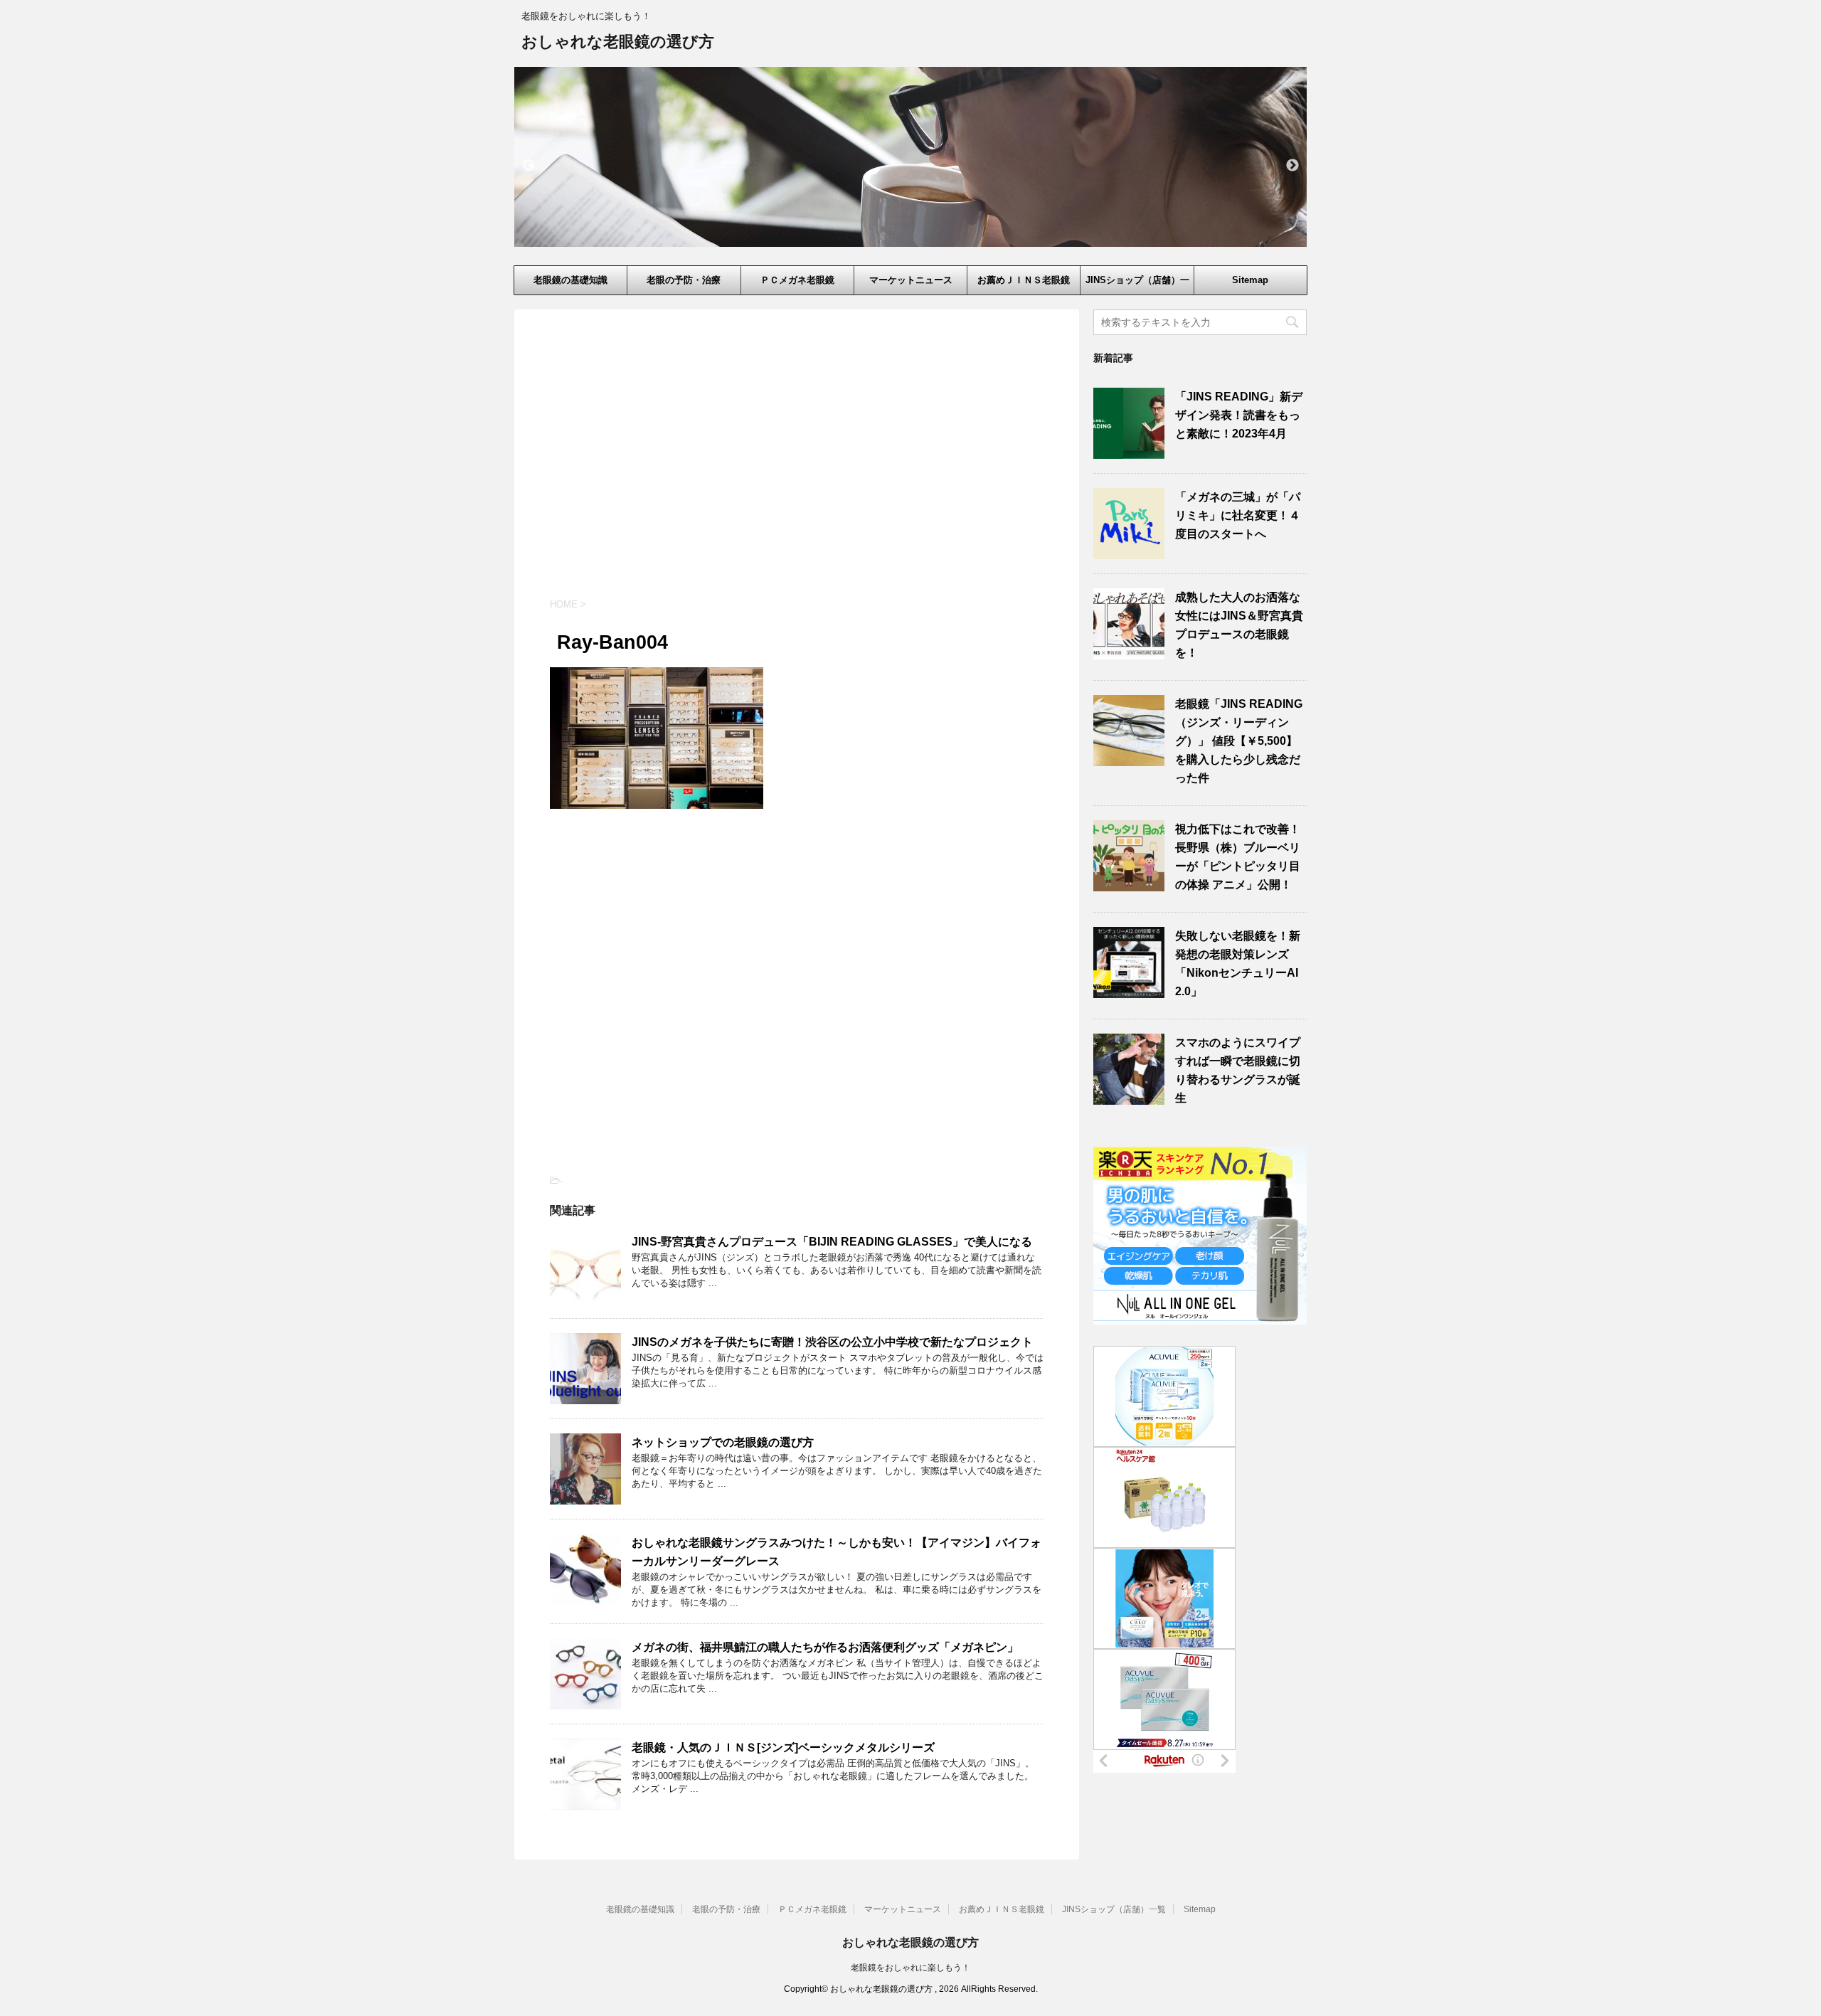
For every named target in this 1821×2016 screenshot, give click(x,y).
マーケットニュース (911, 280)
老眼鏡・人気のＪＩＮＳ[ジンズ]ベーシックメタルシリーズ (783, 1747)
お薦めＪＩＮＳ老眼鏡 (1024, 280)
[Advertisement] (797, 466)
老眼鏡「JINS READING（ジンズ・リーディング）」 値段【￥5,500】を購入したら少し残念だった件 (1239, 741)
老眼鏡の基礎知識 (570, 280)
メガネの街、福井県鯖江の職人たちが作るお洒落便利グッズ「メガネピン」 (825, 1647)
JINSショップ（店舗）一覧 (1137, 285)
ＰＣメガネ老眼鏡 (797, 280)
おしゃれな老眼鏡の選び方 (618, 42)
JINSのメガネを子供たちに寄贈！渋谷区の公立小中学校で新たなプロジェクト (832, 1342)
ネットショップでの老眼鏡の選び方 (723, 1442)
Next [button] (1292, 166)
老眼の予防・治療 (684, 280)
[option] (910, 157)
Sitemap (1250, 280)
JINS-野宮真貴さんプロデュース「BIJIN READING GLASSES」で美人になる (832, 1242)
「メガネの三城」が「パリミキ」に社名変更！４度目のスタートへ (1238, 515)
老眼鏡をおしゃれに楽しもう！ (910, 1968)
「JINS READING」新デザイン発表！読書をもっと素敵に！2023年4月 (1239, 415)
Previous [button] (529, 166)
